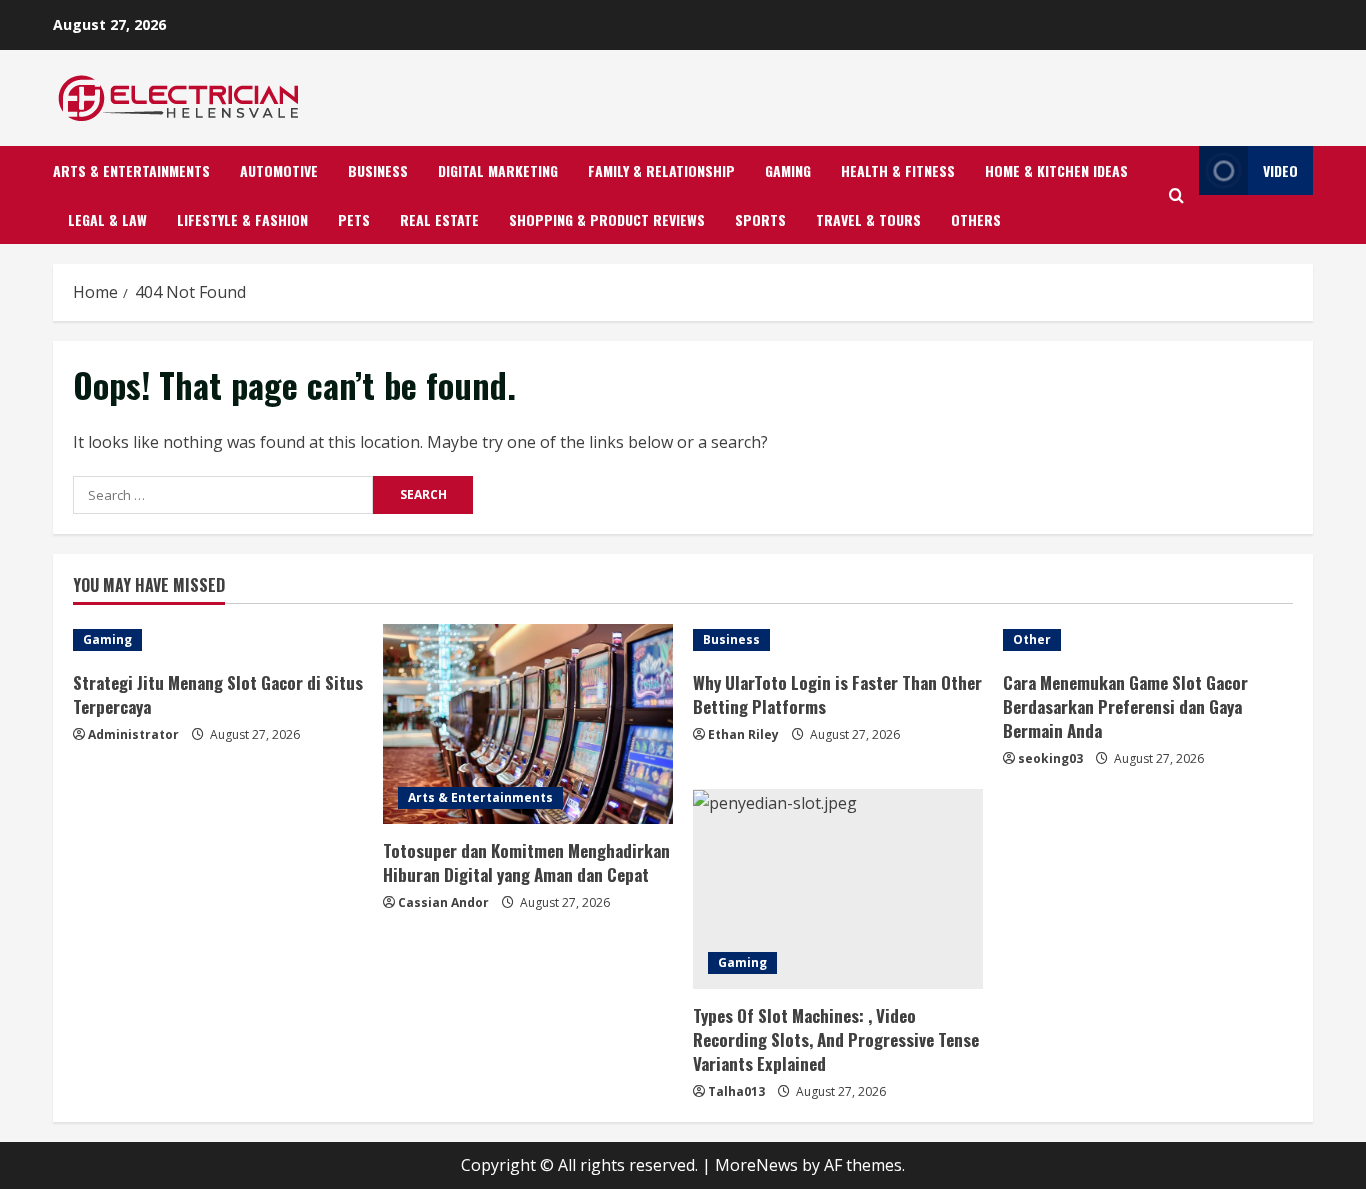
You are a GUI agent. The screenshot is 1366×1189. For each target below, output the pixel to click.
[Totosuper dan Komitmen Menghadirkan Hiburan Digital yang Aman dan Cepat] (528, 724)
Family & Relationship (661, 170)
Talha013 (736, 1091)
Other (1032, 639)
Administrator (133, 734)
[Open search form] (1176, 195)
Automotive (279, 170)
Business (378, 170)
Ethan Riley (743, 734)
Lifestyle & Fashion (242, 219)
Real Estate (439, 219)
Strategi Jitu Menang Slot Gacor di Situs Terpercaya (218, 694)
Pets (354, 219)
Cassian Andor (443, 902)
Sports (760, 219)
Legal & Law (107, 219)
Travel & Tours (868, 219)
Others (976, 219)
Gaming (788, 170)
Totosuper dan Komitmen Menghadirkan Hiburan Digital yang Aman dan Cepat (526, 862)
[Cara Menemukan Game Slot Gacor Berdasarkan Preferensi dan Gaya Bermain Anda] (1148, 640)
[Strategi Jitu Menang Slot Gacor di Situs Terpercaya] (218, 640)
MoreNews (756, 1165)
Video (1280, 170)
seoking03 (1050, 758)
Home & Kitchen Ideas (1056, 170)
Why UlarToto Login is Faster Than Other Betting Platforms (837, 694)
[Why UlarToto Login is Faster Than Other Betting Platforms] (838, 640)
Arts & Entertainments (131, 170)
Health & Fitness (898, 170)
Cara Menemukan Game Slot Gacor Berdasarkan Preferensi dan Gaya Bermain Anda (1125, 706)
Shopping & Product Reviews (607, 219)
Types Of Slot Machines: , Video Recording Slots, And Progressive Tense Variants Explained (836, 1039)
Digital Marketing (498, 170)
